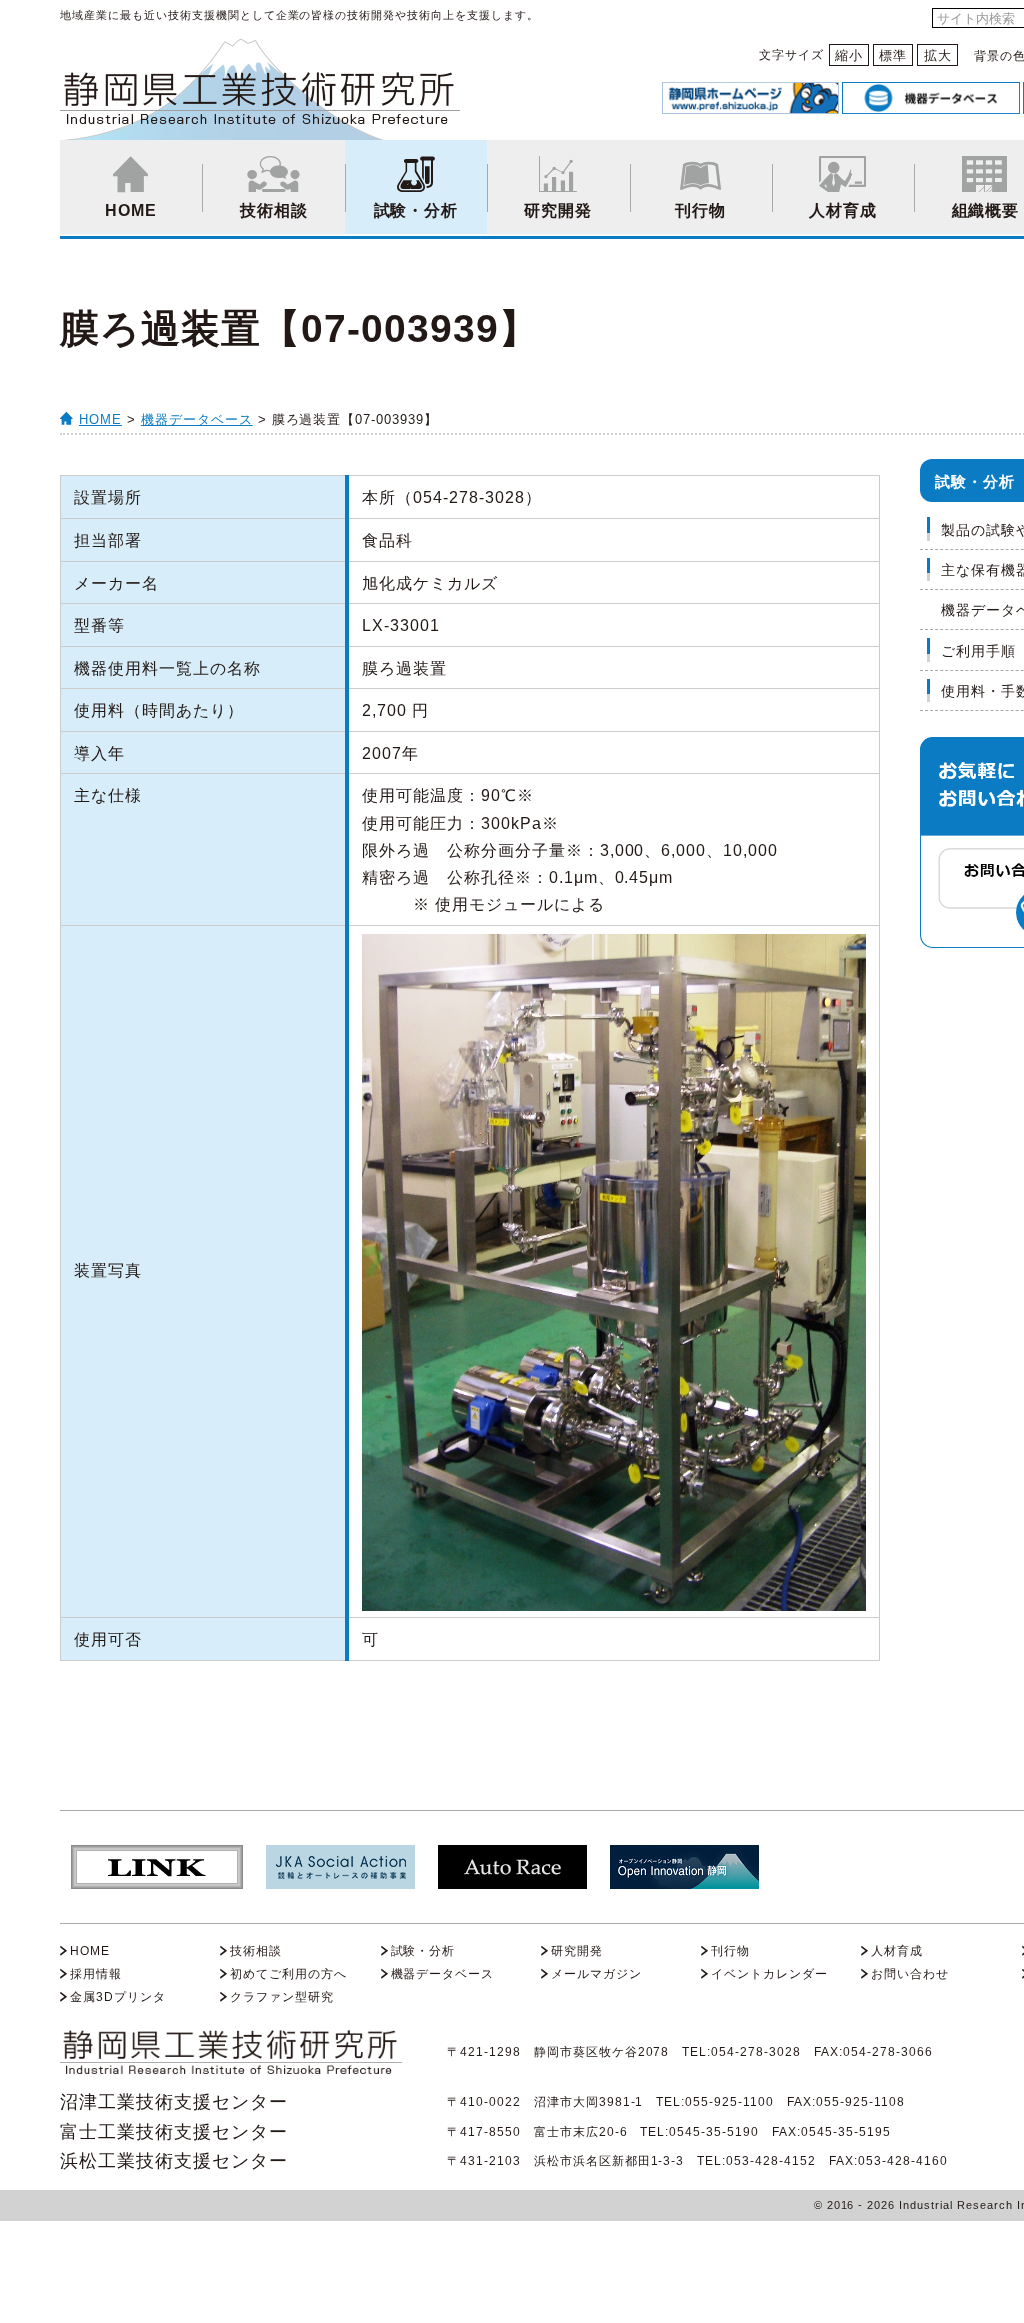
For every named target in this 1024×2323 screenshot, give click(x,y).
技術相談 (274, 210)
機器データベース (197, 419)
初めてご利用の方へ (288, 1974)
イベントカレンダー (769, 1974)
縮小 (849, 55)
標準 (893, 55)
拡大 (938, 55)
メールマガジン (596, 1974)
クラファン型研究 (282, 1997)
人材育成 (843, 210)
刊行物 (700, 210)
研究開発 (558, 210)
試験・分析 (416, 210)
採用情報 (96, 1974)
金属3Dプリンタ (118, 1997)
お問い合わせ (910, 1974)
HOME (131, 210)
